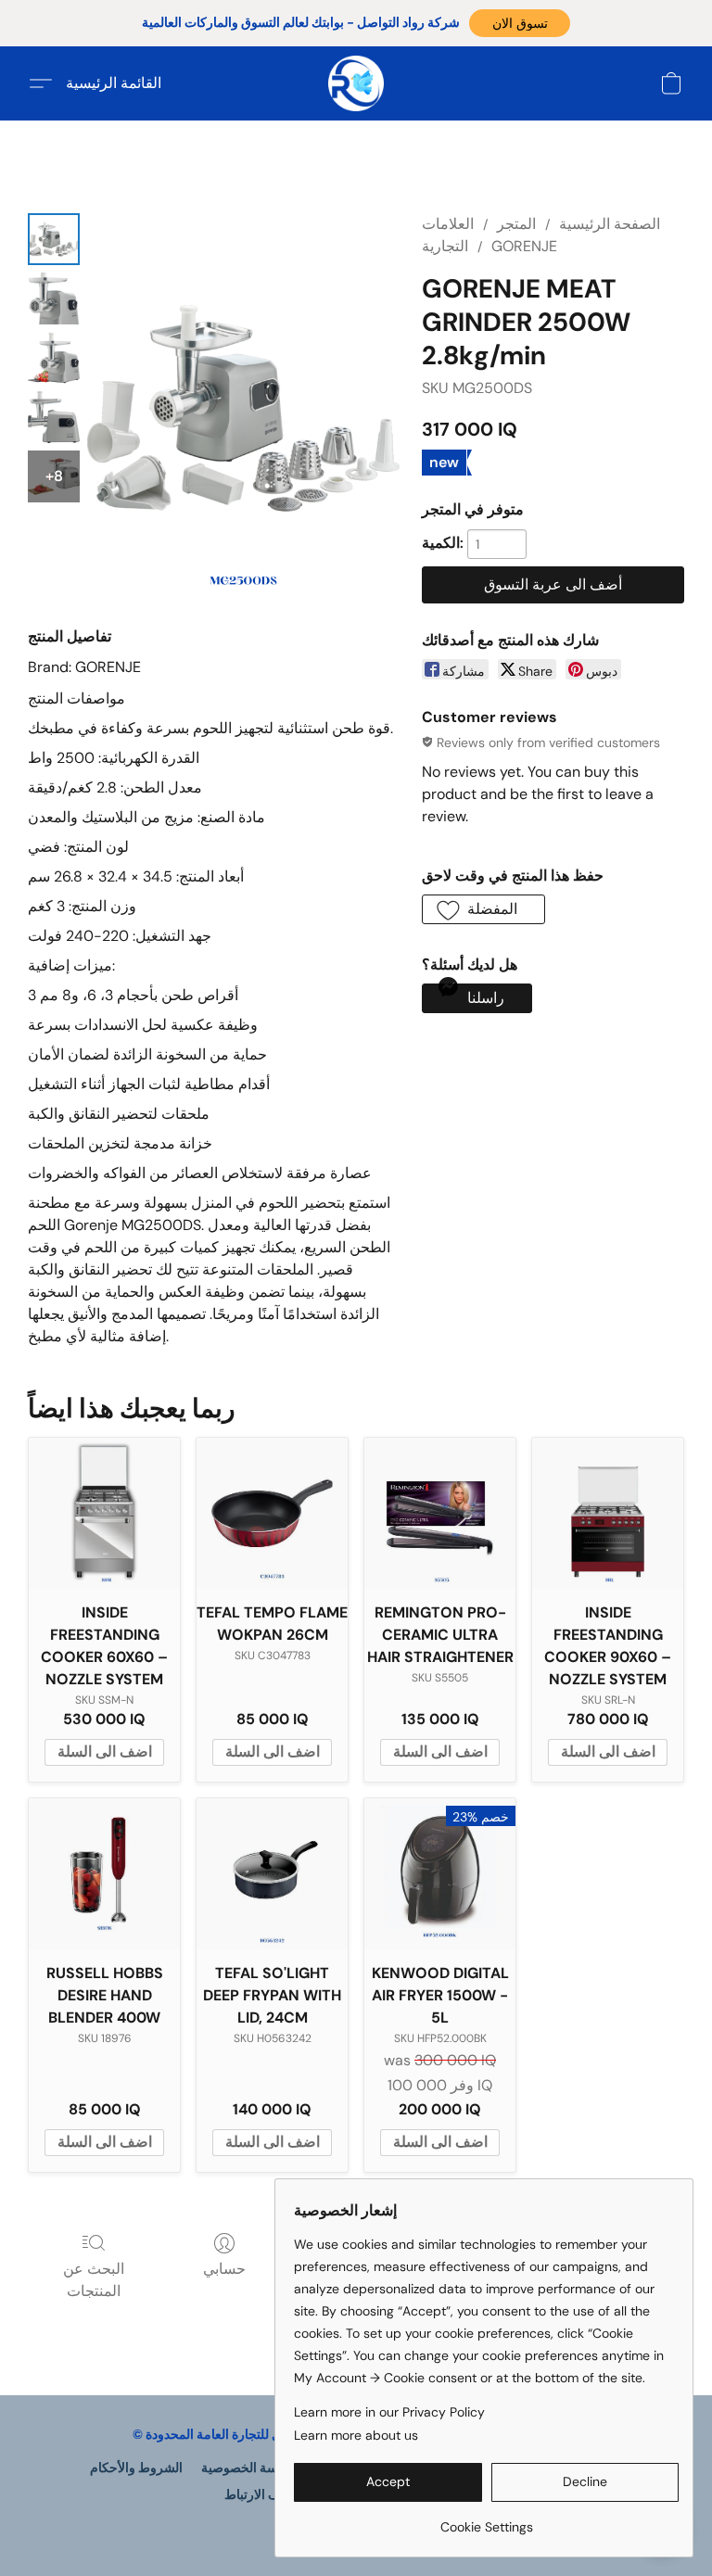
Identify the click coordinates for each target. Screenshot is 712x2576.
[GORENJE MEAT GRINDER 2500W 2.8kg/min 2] (54, 358)
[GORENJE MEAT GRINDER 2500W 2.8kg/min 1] (54, 298)
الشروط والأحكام (136, 2468)
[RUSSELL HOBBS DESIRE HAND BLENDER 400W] (104, 1874)
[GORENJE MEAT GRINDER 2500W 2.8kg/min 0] (54, 239)
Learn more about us (356, 2435)
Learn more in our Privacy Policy (389, 2412)
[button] (520, 23)
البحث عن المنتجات (94, 2280)
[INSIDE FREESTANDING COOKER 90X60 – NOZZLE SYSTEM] (608, 1513)
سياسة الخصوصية (249, 2468)
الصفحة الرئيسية (610, 224)
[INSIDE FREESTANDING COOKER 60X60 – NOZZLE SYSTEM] (104, 1513)
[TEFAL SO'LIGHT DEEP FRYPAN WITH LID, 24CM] (272, 1874)
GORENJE (524, 246)
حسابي (224, 2269)
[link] (486, 2520)
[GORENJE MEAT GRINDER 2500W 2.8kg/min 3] (54, 417)
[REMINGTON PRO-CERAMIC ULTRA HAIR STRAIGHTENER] (440, 1513)
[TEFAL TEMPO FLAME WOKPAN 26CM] (272, 1513)
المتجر (516, 224)
